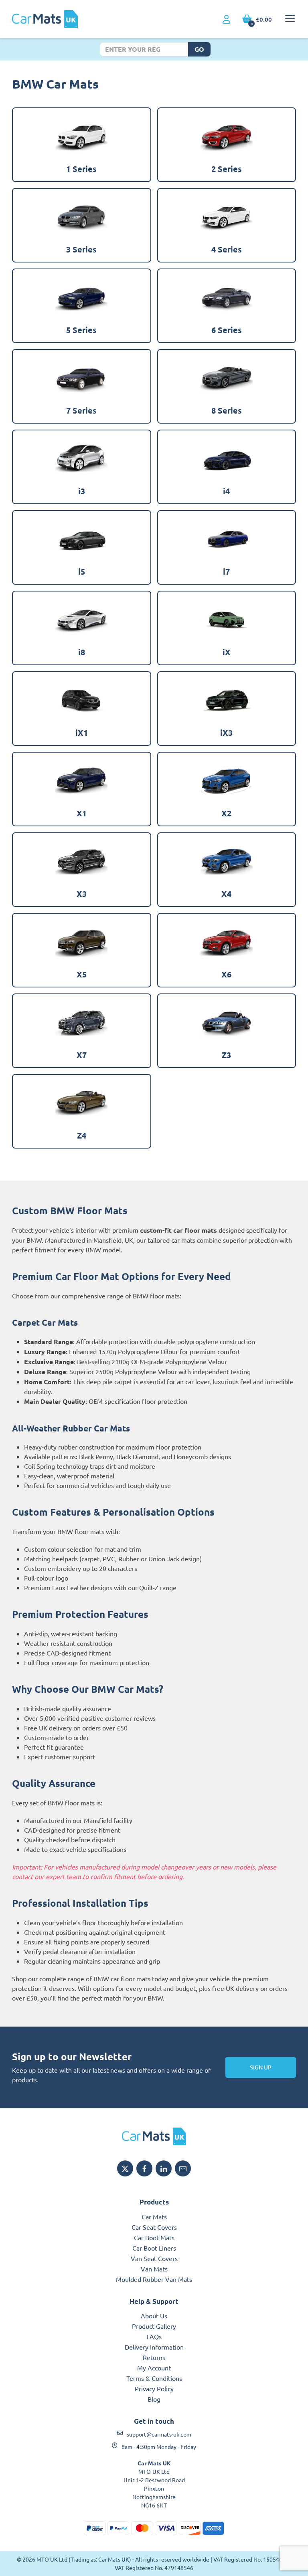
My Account (154, 2368)
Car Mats (154, 2217)
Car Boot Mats (154, 2237)
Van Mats (154, 2269)
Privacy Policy (154, 2388)
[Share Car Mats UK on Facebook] (144, 2168)
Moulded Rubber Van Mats (154, 2279)
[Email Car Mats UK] (183, 2168)
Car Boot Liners (154, 2248)
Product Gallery (154, 2326)
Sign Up (261, 2067)
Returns (154, 2357)
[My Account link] (226, 20)
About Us (154, 2316)
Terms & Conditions (154, 2378)
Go (199, 49)
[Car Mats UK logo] (154, 2136)
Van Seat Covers (154, 2258)
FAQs (154, 2336)
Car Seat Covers (154, 2227)
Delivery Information (154, 2347)
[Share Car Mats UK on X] (125, 2168)
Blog (154, 2399)
